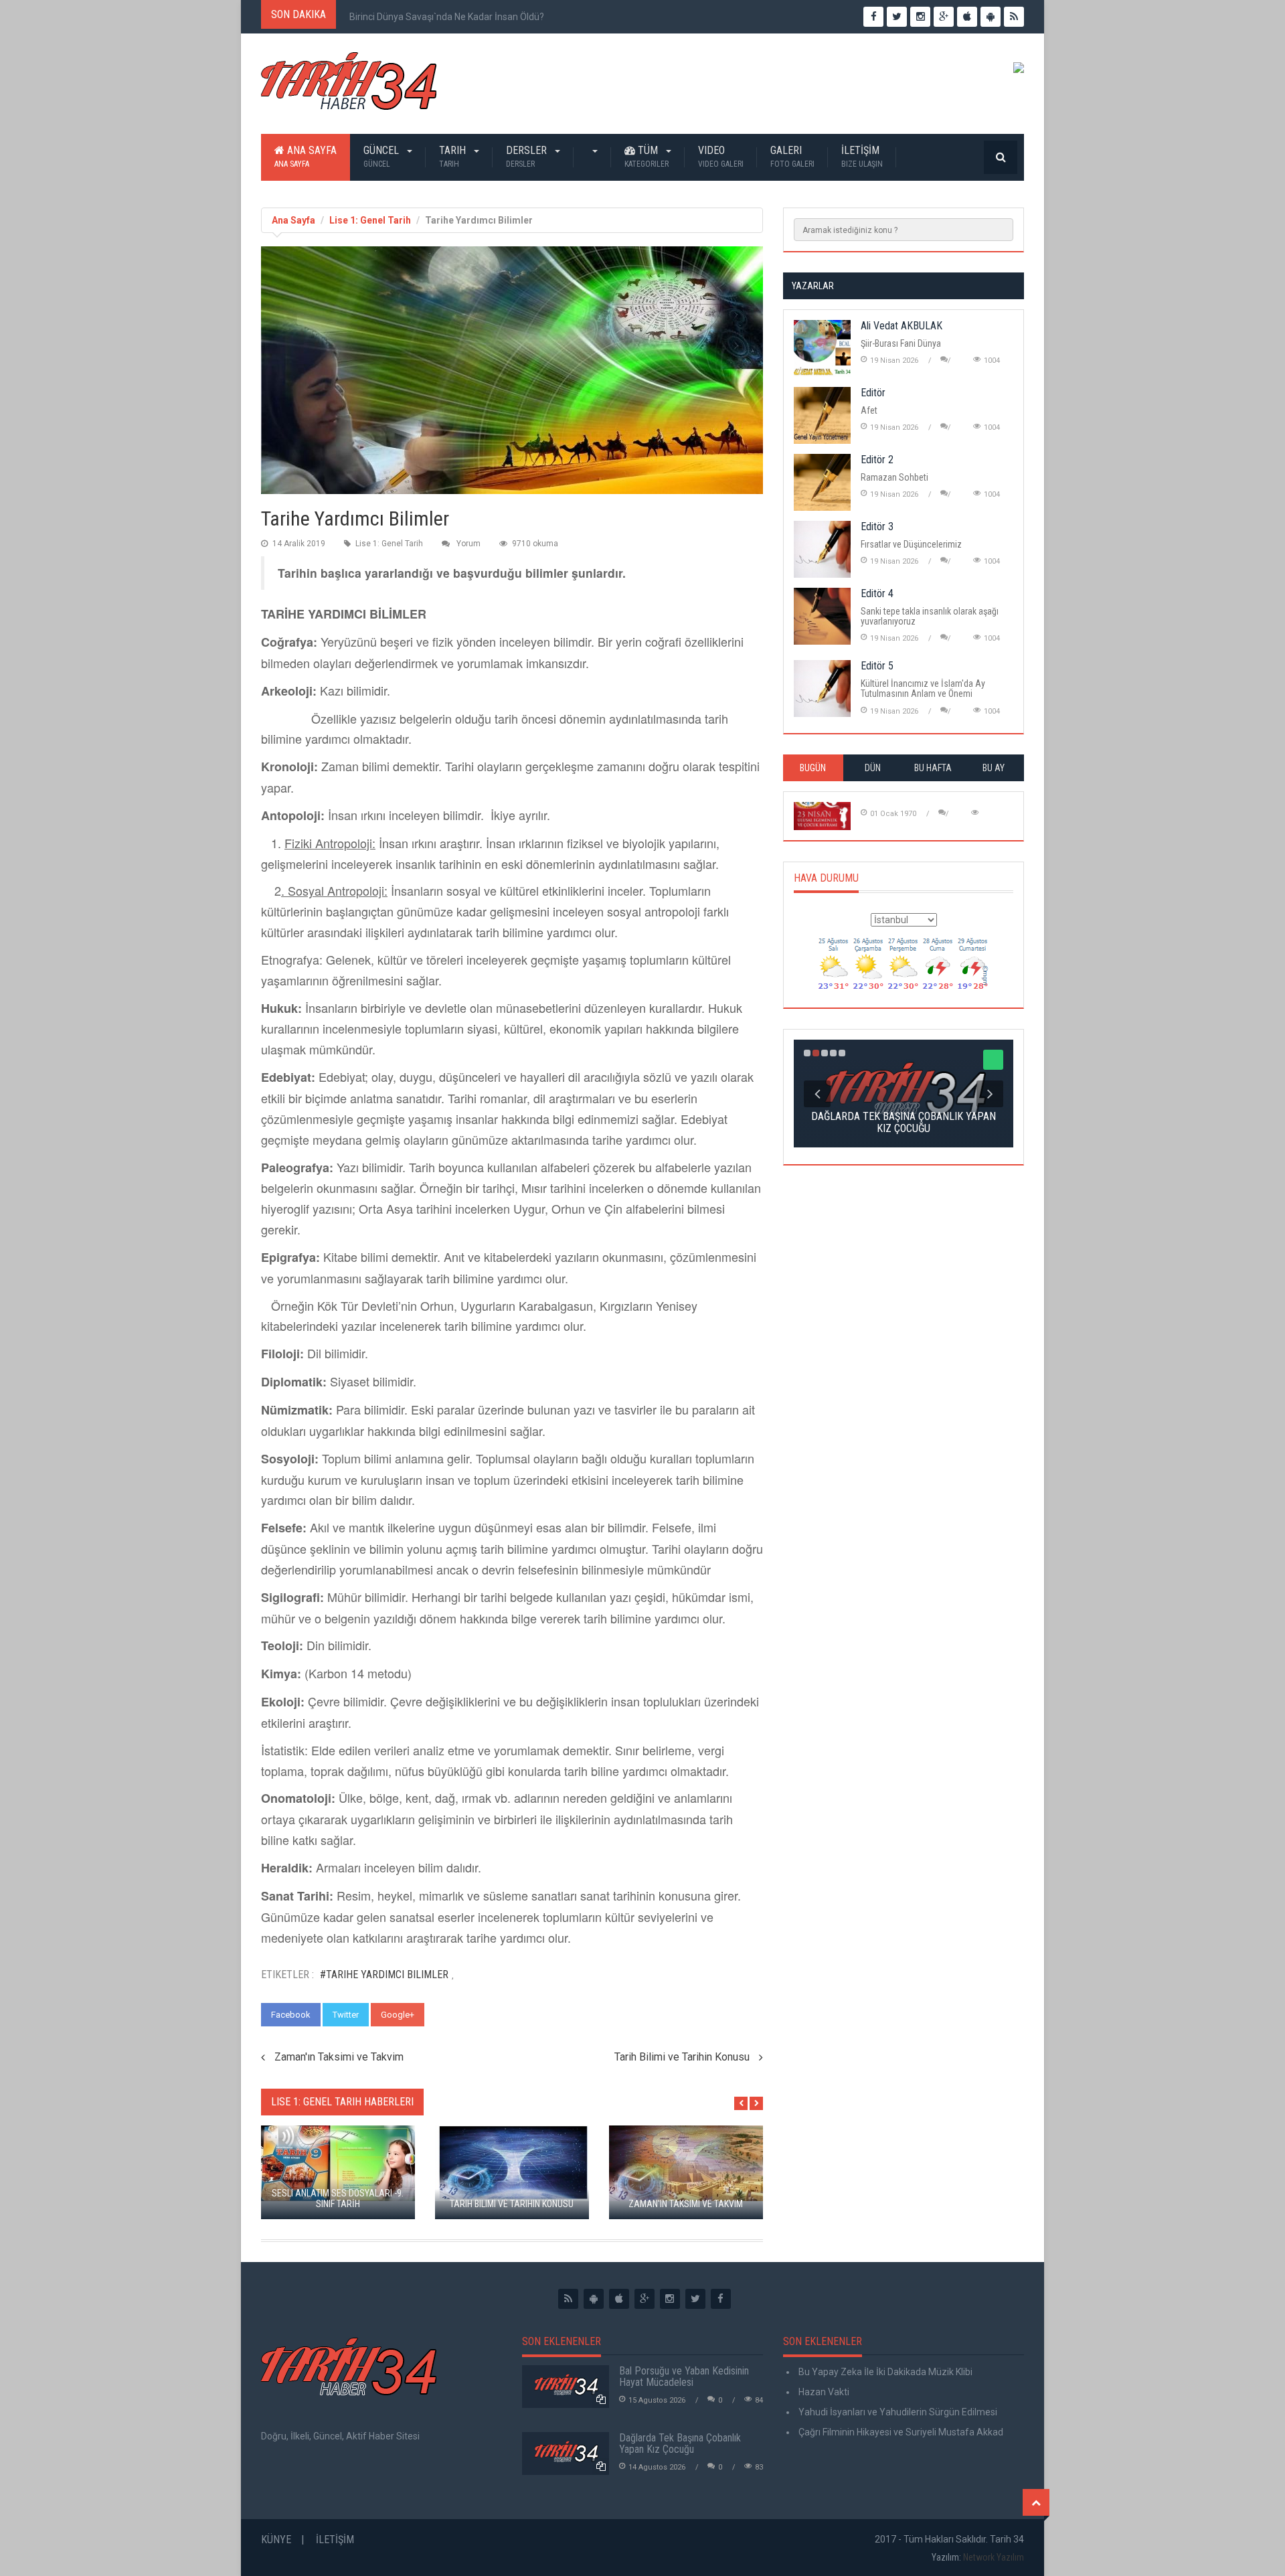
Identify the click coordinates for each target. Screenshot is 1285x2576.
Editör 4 (877, 593)
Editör (873, 393)
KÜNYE (276, 2540)
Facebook (291, 2015)
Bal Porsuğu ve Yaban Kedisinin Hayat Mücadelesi (684, 2377)
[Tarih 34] (349, 86)
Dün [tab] (873, 768)
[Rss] (568, 2299)
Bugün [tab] (813, 768)
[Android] (594, 2299)
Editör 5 (877, 666)
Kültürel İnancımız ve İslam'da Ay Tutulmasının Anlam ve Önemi (923, 689)
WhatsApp (457, 2015)
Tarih (454, 156)
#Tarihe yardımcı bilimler (384, 1975)
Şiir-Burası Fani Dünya (901, 343)
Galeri (792, 156)
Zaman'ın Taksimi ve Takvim (339, 2057)
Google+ (398, 2015)
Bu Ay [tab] (994, 768)
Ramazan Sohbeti (894, 477)
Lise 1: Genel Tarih (370, 220)
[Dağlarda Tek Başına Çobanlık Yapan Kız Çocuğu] (566, 2453)
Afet (869, 410)
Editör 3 (877, 527)
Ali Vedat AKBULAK (902, 326)
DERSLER (528, 156)
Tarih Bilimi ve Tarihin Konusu (682, 2057)
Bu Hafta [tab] (933, 768)
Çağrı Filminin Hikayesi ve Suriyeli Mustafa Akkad (900, 2432)
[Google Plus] (645, 2299)
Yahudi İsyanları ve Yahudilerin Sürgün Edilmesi (897, 2412)
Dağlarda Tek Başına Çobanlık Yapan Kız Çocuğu (680, 2444)
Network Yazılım (994, 2557)
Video (721, 156)
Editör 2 (877, 460)
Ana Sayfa (306, 156)
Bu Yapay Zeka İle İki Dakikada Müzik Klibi (884, 2372)
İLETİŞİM (862, 156)
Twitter (346, 2015)
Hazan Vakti (823, 2392)
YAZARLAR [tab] (813, 286)
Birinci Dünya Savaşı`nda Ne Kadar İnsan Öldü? (447, 17)
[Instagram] (670, 2299)
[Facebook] (721, 2299)
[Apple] (619, 2299)
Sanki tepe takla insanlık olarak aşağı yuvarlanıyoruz (930, 616)
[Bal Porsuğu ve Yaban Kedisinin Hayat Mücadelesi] (566, 2387)
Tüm (647, 156)
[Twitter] (695, 2299)
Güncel (382, 156)
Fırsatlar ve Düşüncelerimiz (911, 544)
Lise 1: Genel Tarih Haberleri (342, 2102)
